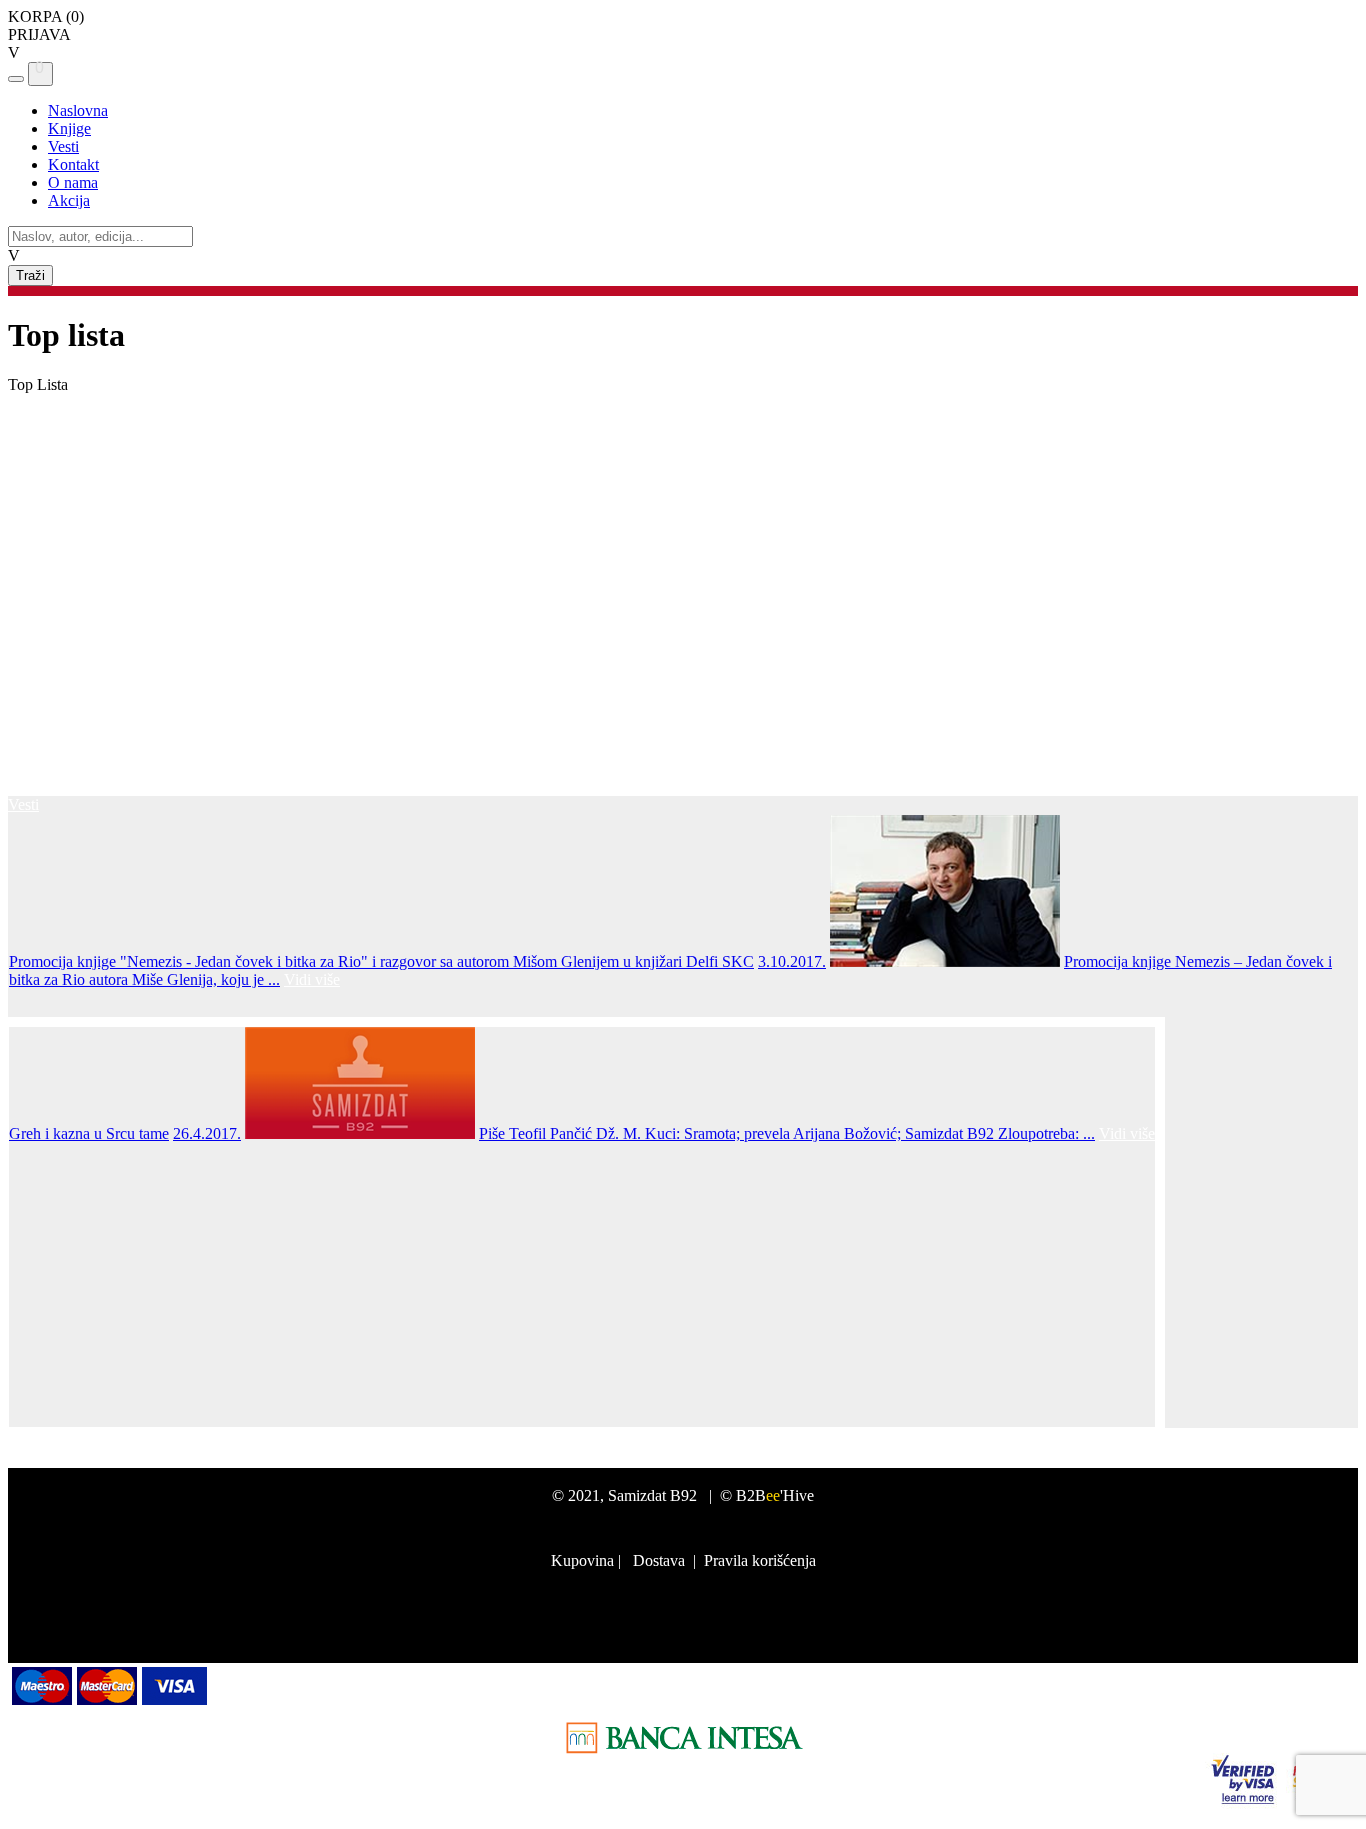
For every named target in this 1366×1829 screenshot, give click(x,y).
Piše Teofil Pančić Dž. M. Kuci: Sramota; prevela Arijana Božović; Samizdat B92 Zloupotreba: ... (787, 1133)
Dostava (659, 1560)
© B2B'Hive (767, 1495)
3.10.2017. (792, 961)
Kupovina (582, 1560)
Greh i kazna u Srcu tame (89, 1133)
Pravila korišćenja (760, 1560)
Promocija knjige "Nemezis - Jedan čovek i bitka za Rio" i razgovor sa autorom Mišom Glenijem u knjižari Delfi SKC (381, 961)
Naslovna (78, 110)
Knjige (69, 128)
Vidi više (312, 979)
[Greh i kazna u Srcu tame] (360, 1133)
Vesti (63, 146)
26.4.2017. (207, 1133)
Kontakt (73, 164)
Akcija (69, 200)
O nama (73, 182)
